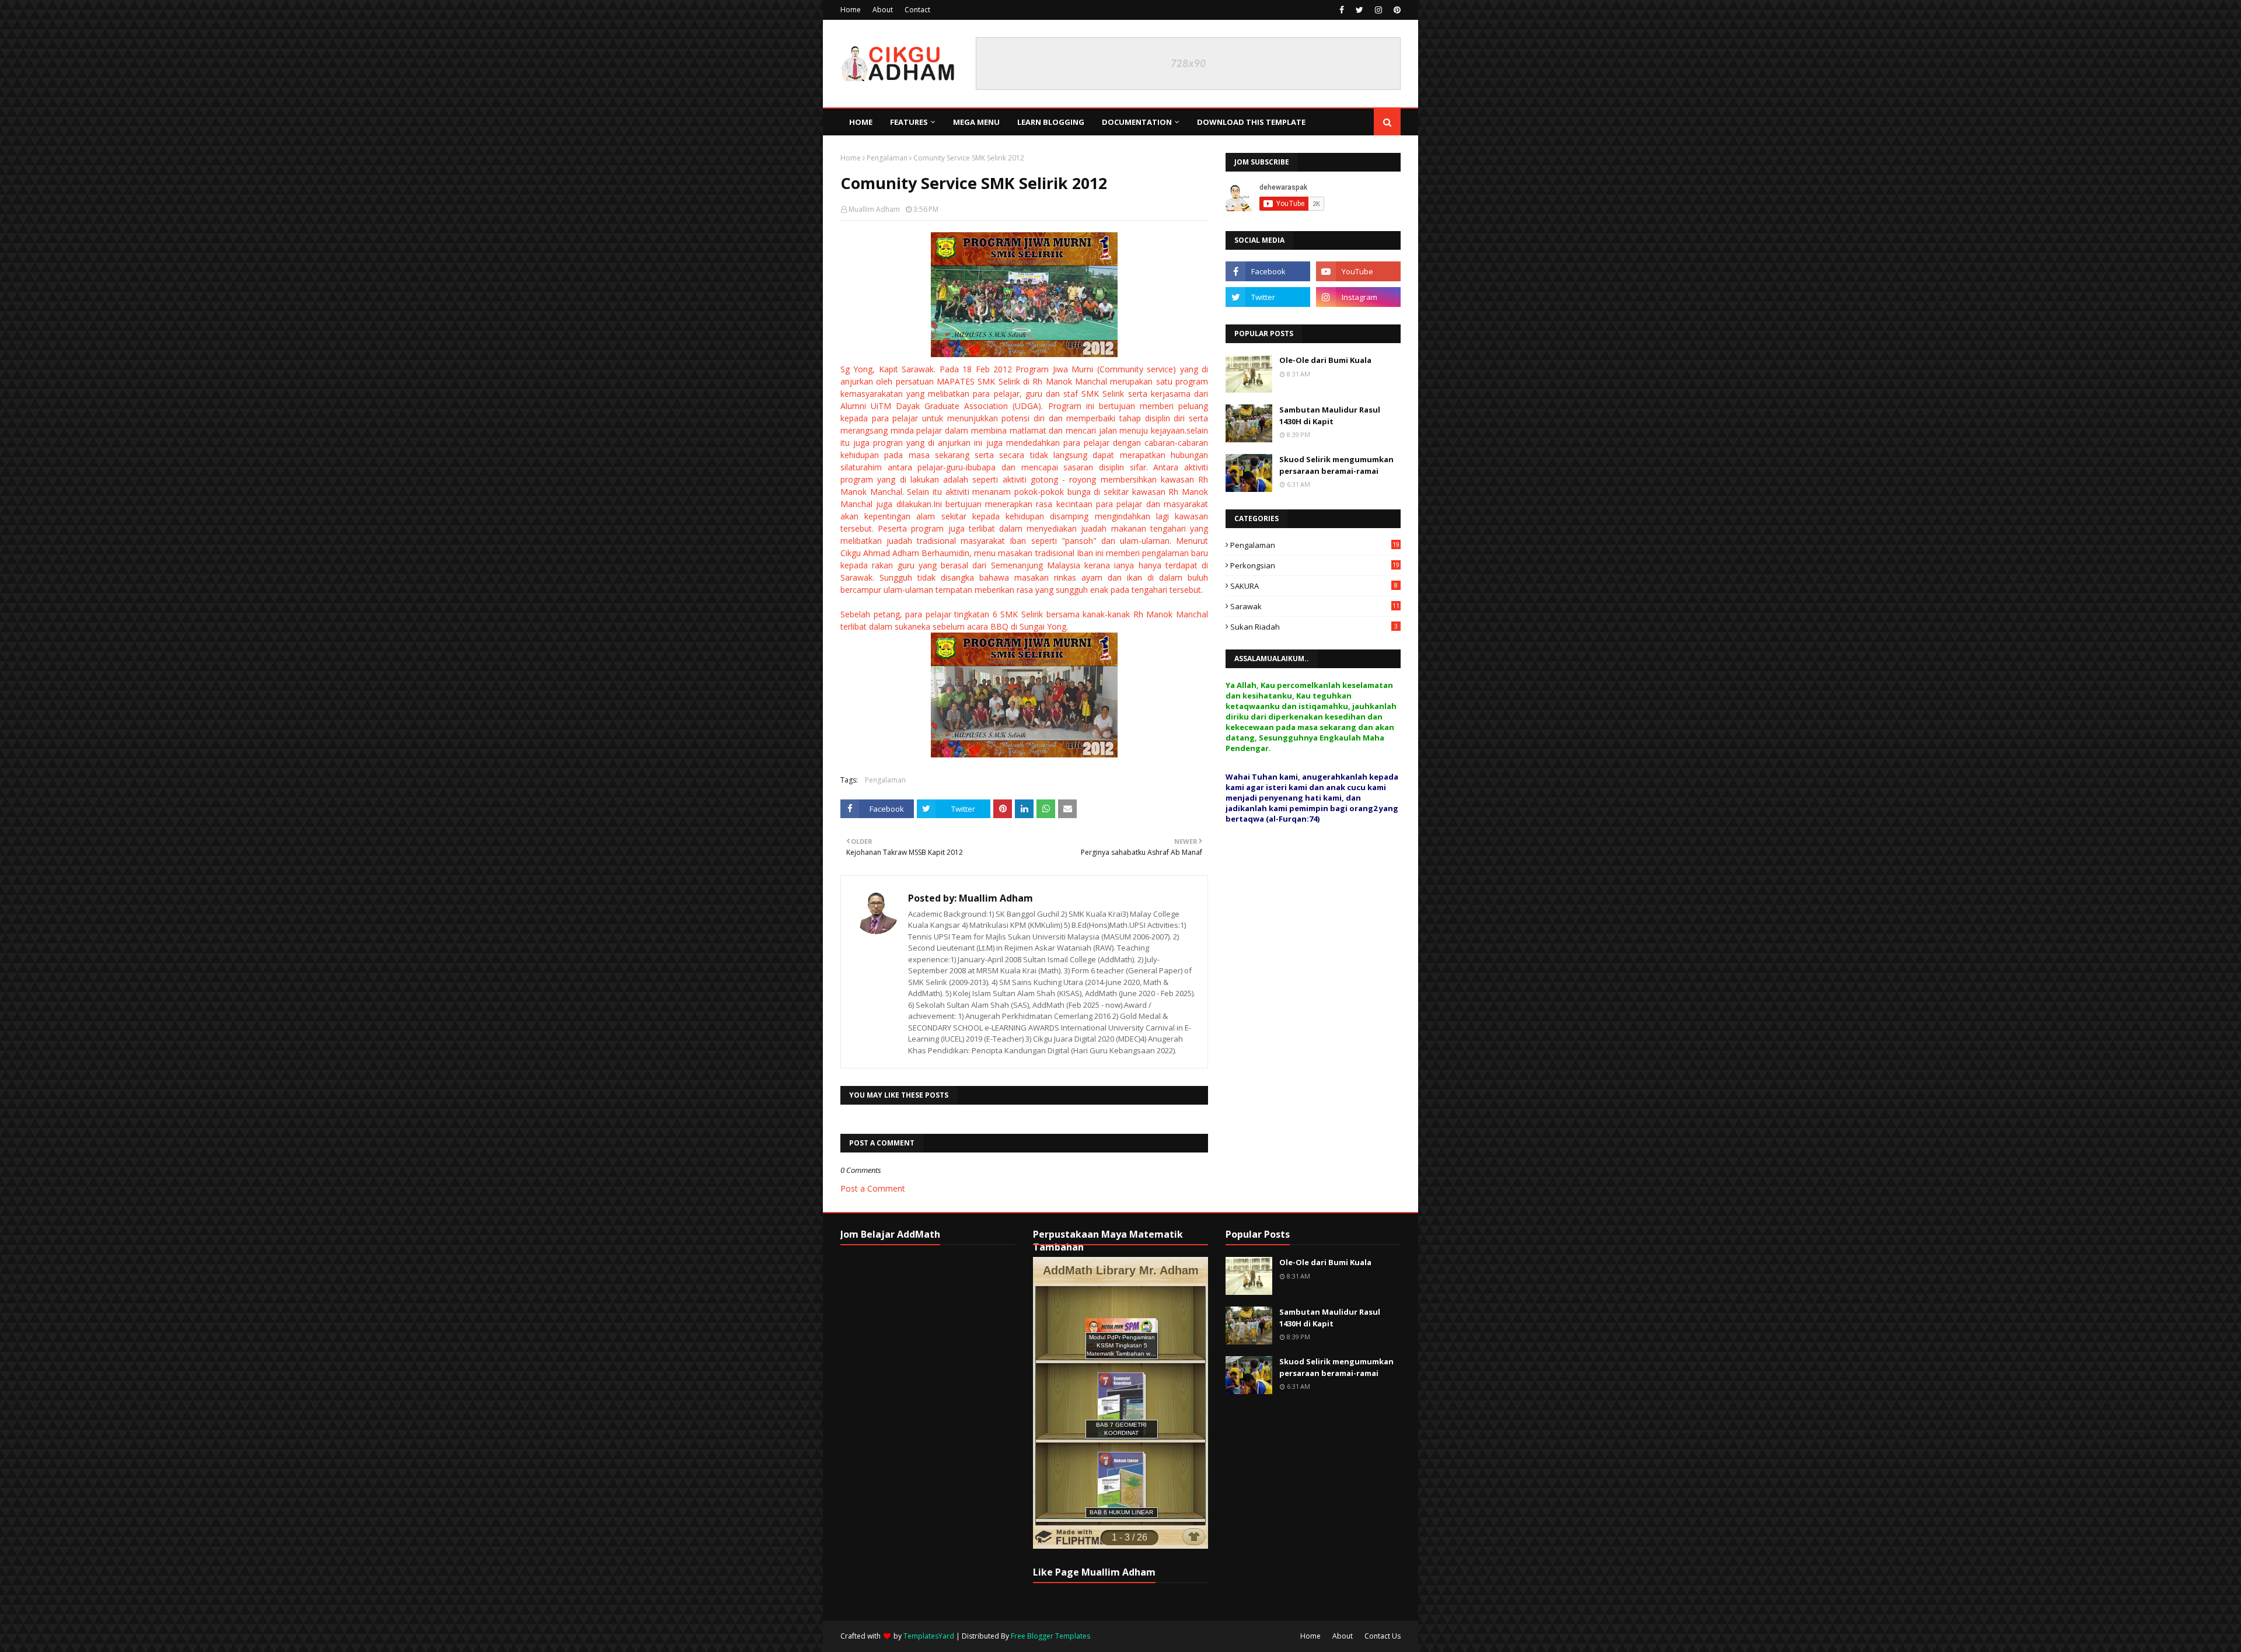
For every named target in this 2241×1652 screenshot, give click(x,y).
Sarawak (1315, 606)
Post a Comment (873, 1188)
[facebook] (1342, 10)
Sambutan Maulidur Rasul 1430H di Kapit (1330, 415)
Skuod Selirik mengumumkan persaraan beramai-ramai (1336, 465)
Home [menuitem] (861, 122)
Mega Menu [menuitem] (976, 122)
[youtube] (1358, 271)
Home (851, 10)
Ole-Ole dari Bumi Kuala (1325, 360)
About (883, 10)
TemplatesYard (929, 1636)
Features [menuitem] (909, 122)
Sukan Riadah (1314, 627)
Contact (917, 10)
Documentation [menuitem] (1137, 122)
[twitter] (1359, 10)
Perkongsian (1315, 565)
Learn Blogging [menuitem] (1051, 122)
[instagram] (1378, 10)
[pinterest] (1396, 10)
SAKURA (1314, 586)
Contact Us (1383, 1636)
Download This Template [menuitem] (1251, 122)
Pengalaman (887, 158)
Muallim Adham (874, 209)
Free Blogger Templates (1050, 1636)
